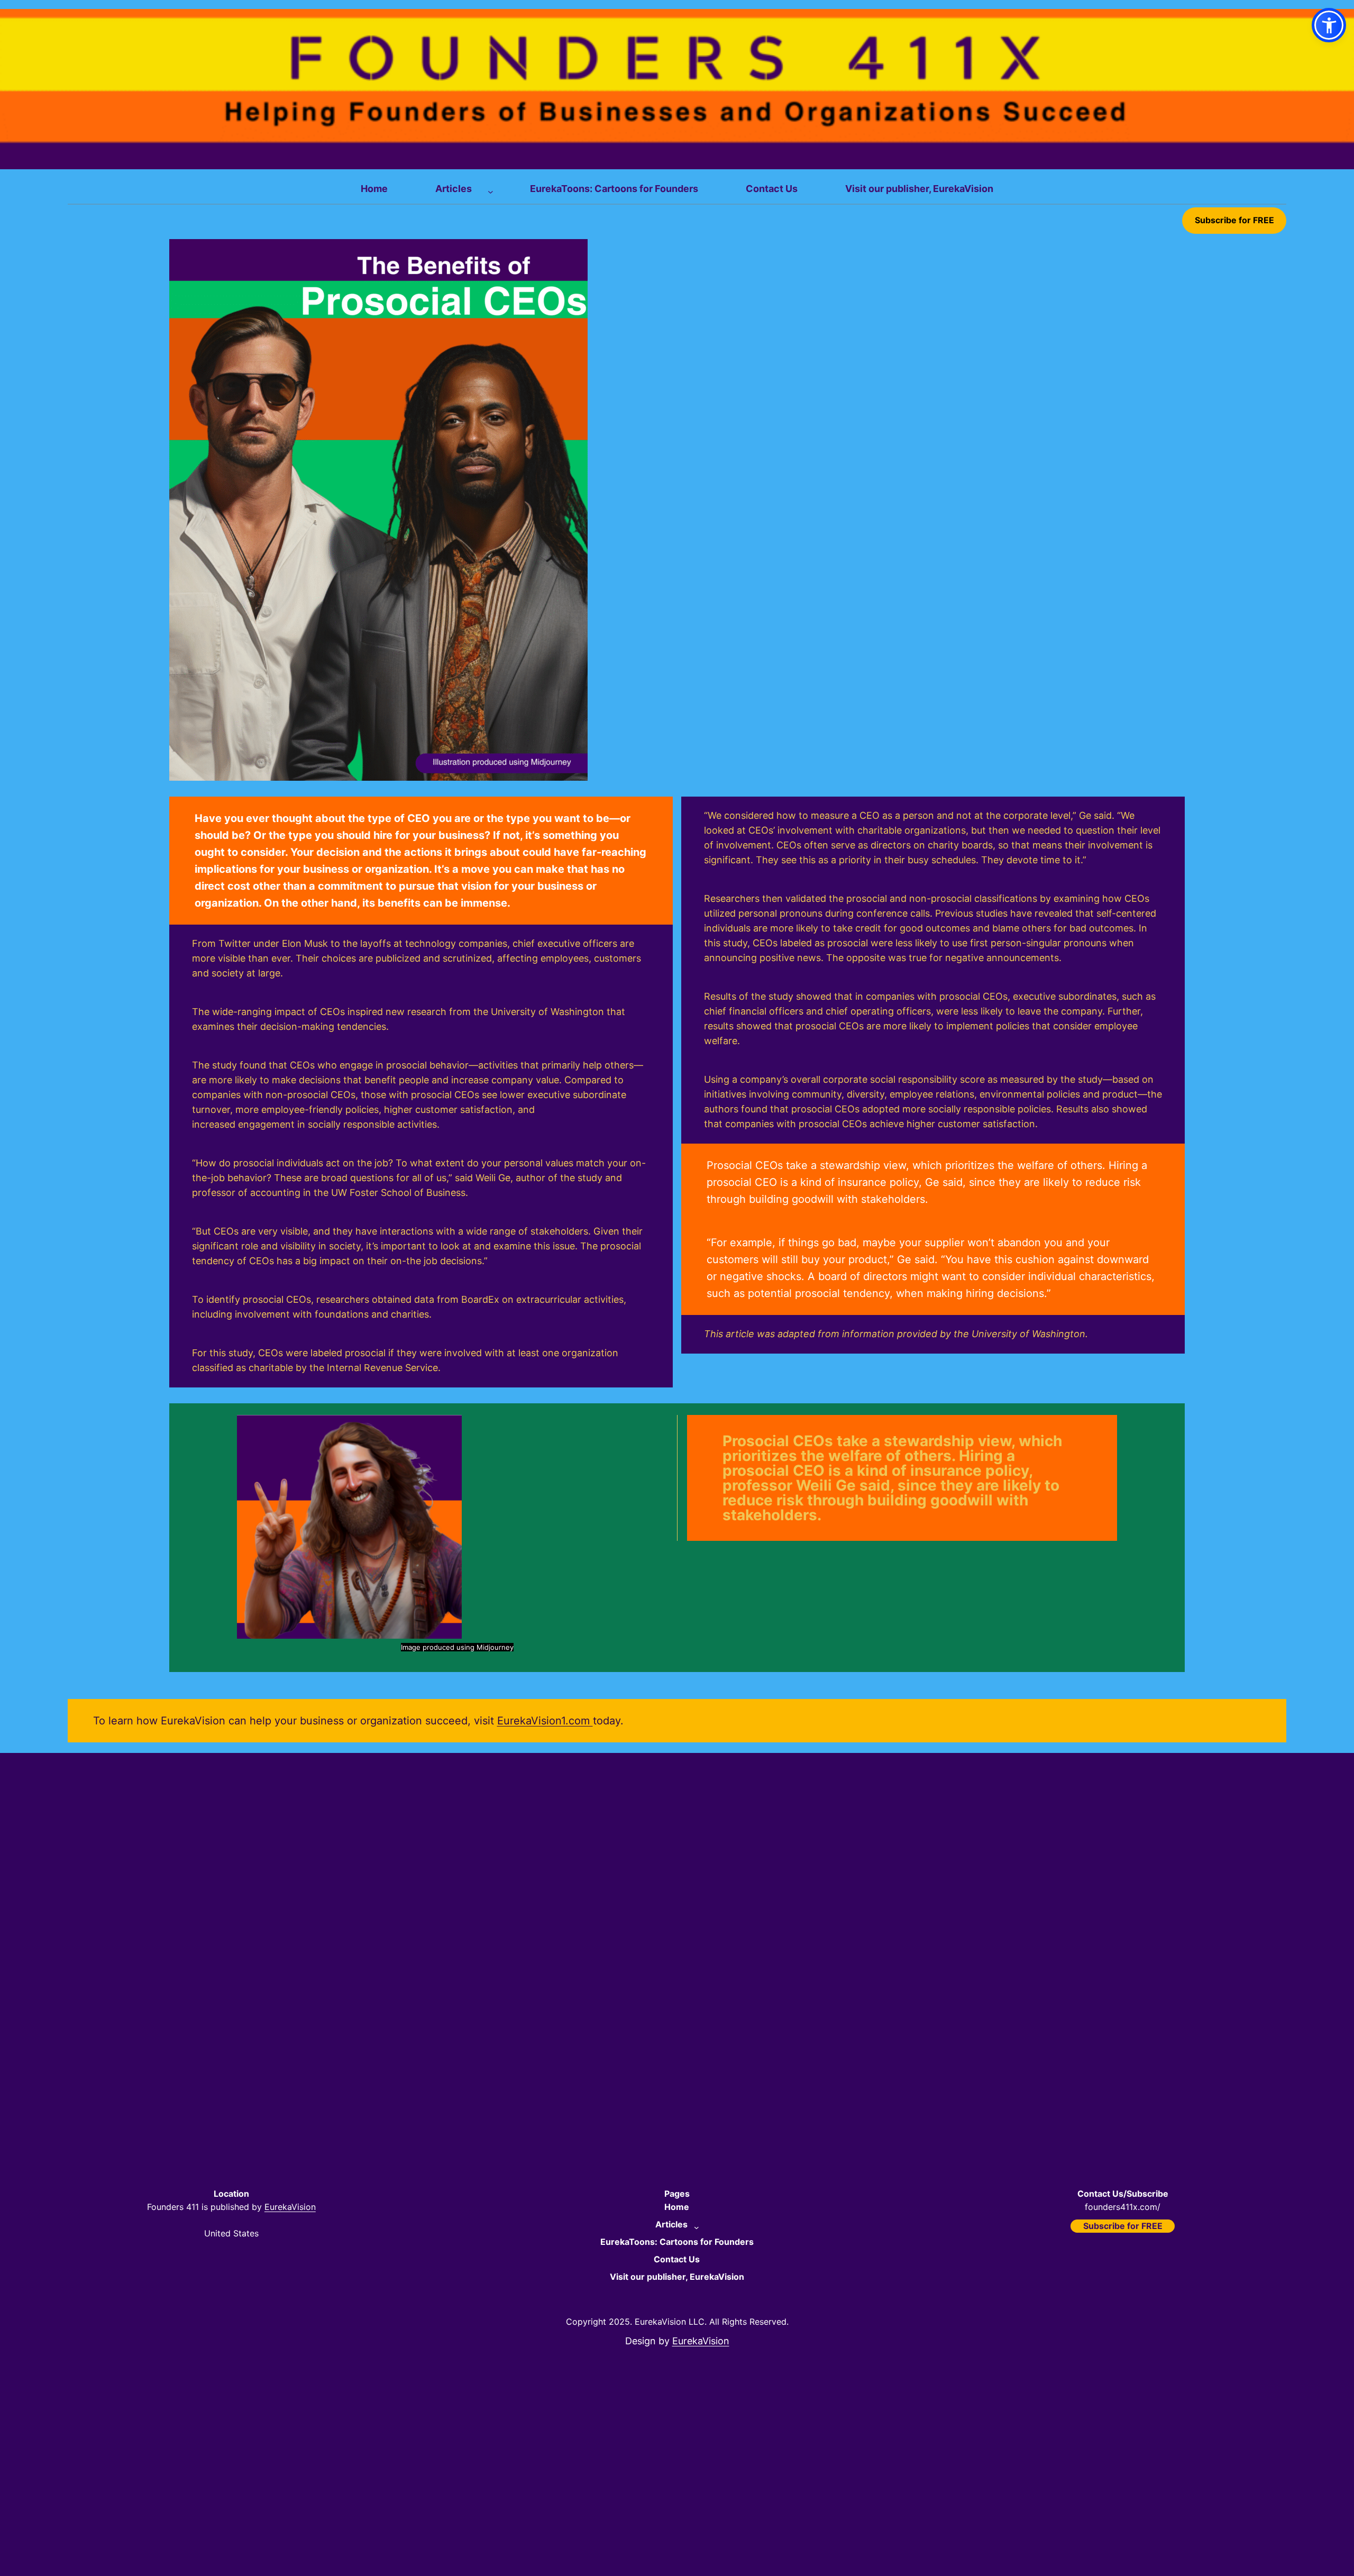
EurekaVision (290, 2207)
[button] (1329, 25)
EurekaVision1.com (545, 1721)
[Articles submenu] (488, 189)
